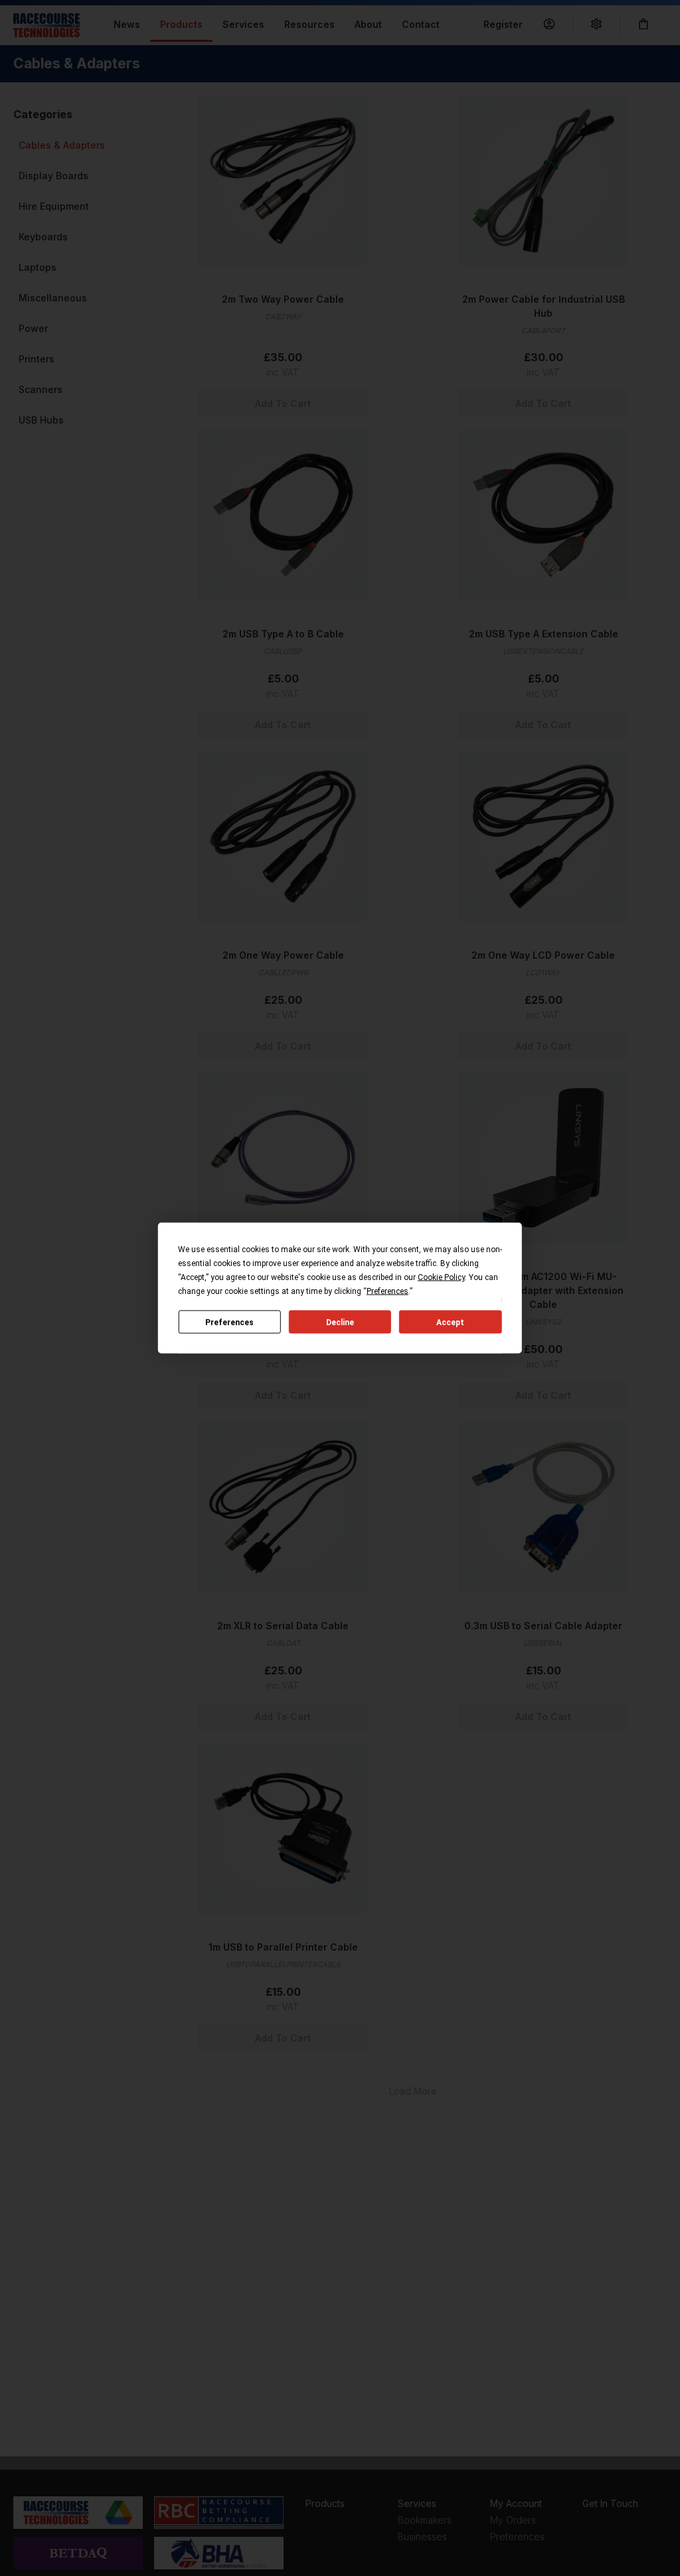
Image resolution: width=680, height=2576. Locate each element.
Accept (450, 1322)
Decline (340, 1322)
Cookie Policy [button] (441, 1277)
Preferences (229, 1322)
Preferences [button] (387, 1291)
